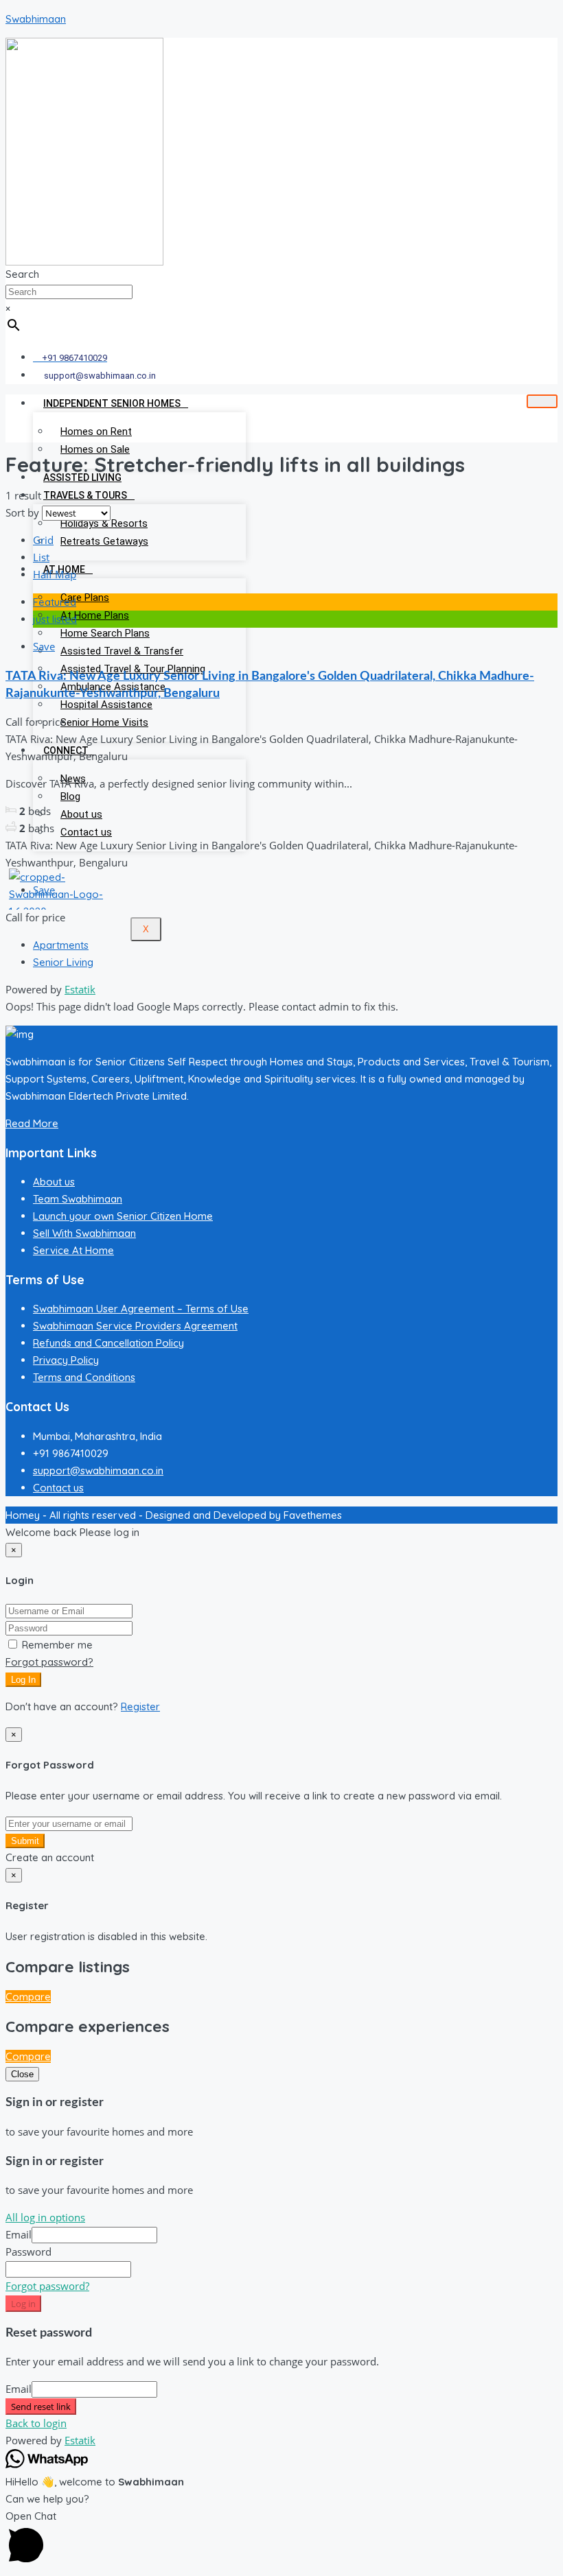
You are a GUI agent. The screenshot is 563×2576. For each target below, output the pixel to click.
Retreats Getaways (104, 541)
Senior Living (63, 962)
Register (140, 1706)
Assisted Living (82, 477)
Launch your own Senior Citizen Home (123, 1216)
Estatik (80, 989)
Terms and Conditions (84, 1377)
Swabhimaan (36, 19)
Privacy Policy (66, 1360)
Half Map (55, 574)
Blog (70, 796)
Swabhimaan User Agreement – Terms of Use (141, 1309)
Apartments (61, 945)
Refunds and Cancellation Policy (108, 1343)
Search (22, 274)
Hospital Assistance (106, 705)
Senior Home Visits (104, 722)
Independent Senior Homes (112, 403)
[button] (281, 2539)
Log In (23, 1680)
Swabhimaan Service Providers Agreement (135, 1326)
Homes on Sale (95, 449)
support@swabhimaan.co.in (98, 1470)
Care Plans (85, 598)
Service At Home (73, 1250)
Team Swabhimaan (78, 1199)
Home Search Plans (105, 633)
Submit (25, 1841)
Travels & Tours (85, 495)
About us (81, 814)
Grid (43, 540)
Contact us (86, 832)
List (41, 557)
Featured (55, 602)
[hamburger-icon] (542, 401)
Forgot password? (49, 1662)
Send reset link (41, 2407)
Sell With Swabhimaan (84, 1233)
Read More (32, 1123)
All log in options (45, 2217)
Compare (28, 1997)
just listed (55, 619)
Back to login (36, 2423)
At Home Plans (95, 615)
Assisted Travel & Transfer (122, 651)
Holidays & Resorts (104, 523)
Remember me (56, 1645)
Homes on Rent (96, 432)
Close (22, 2074)
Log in (23, 2304)
